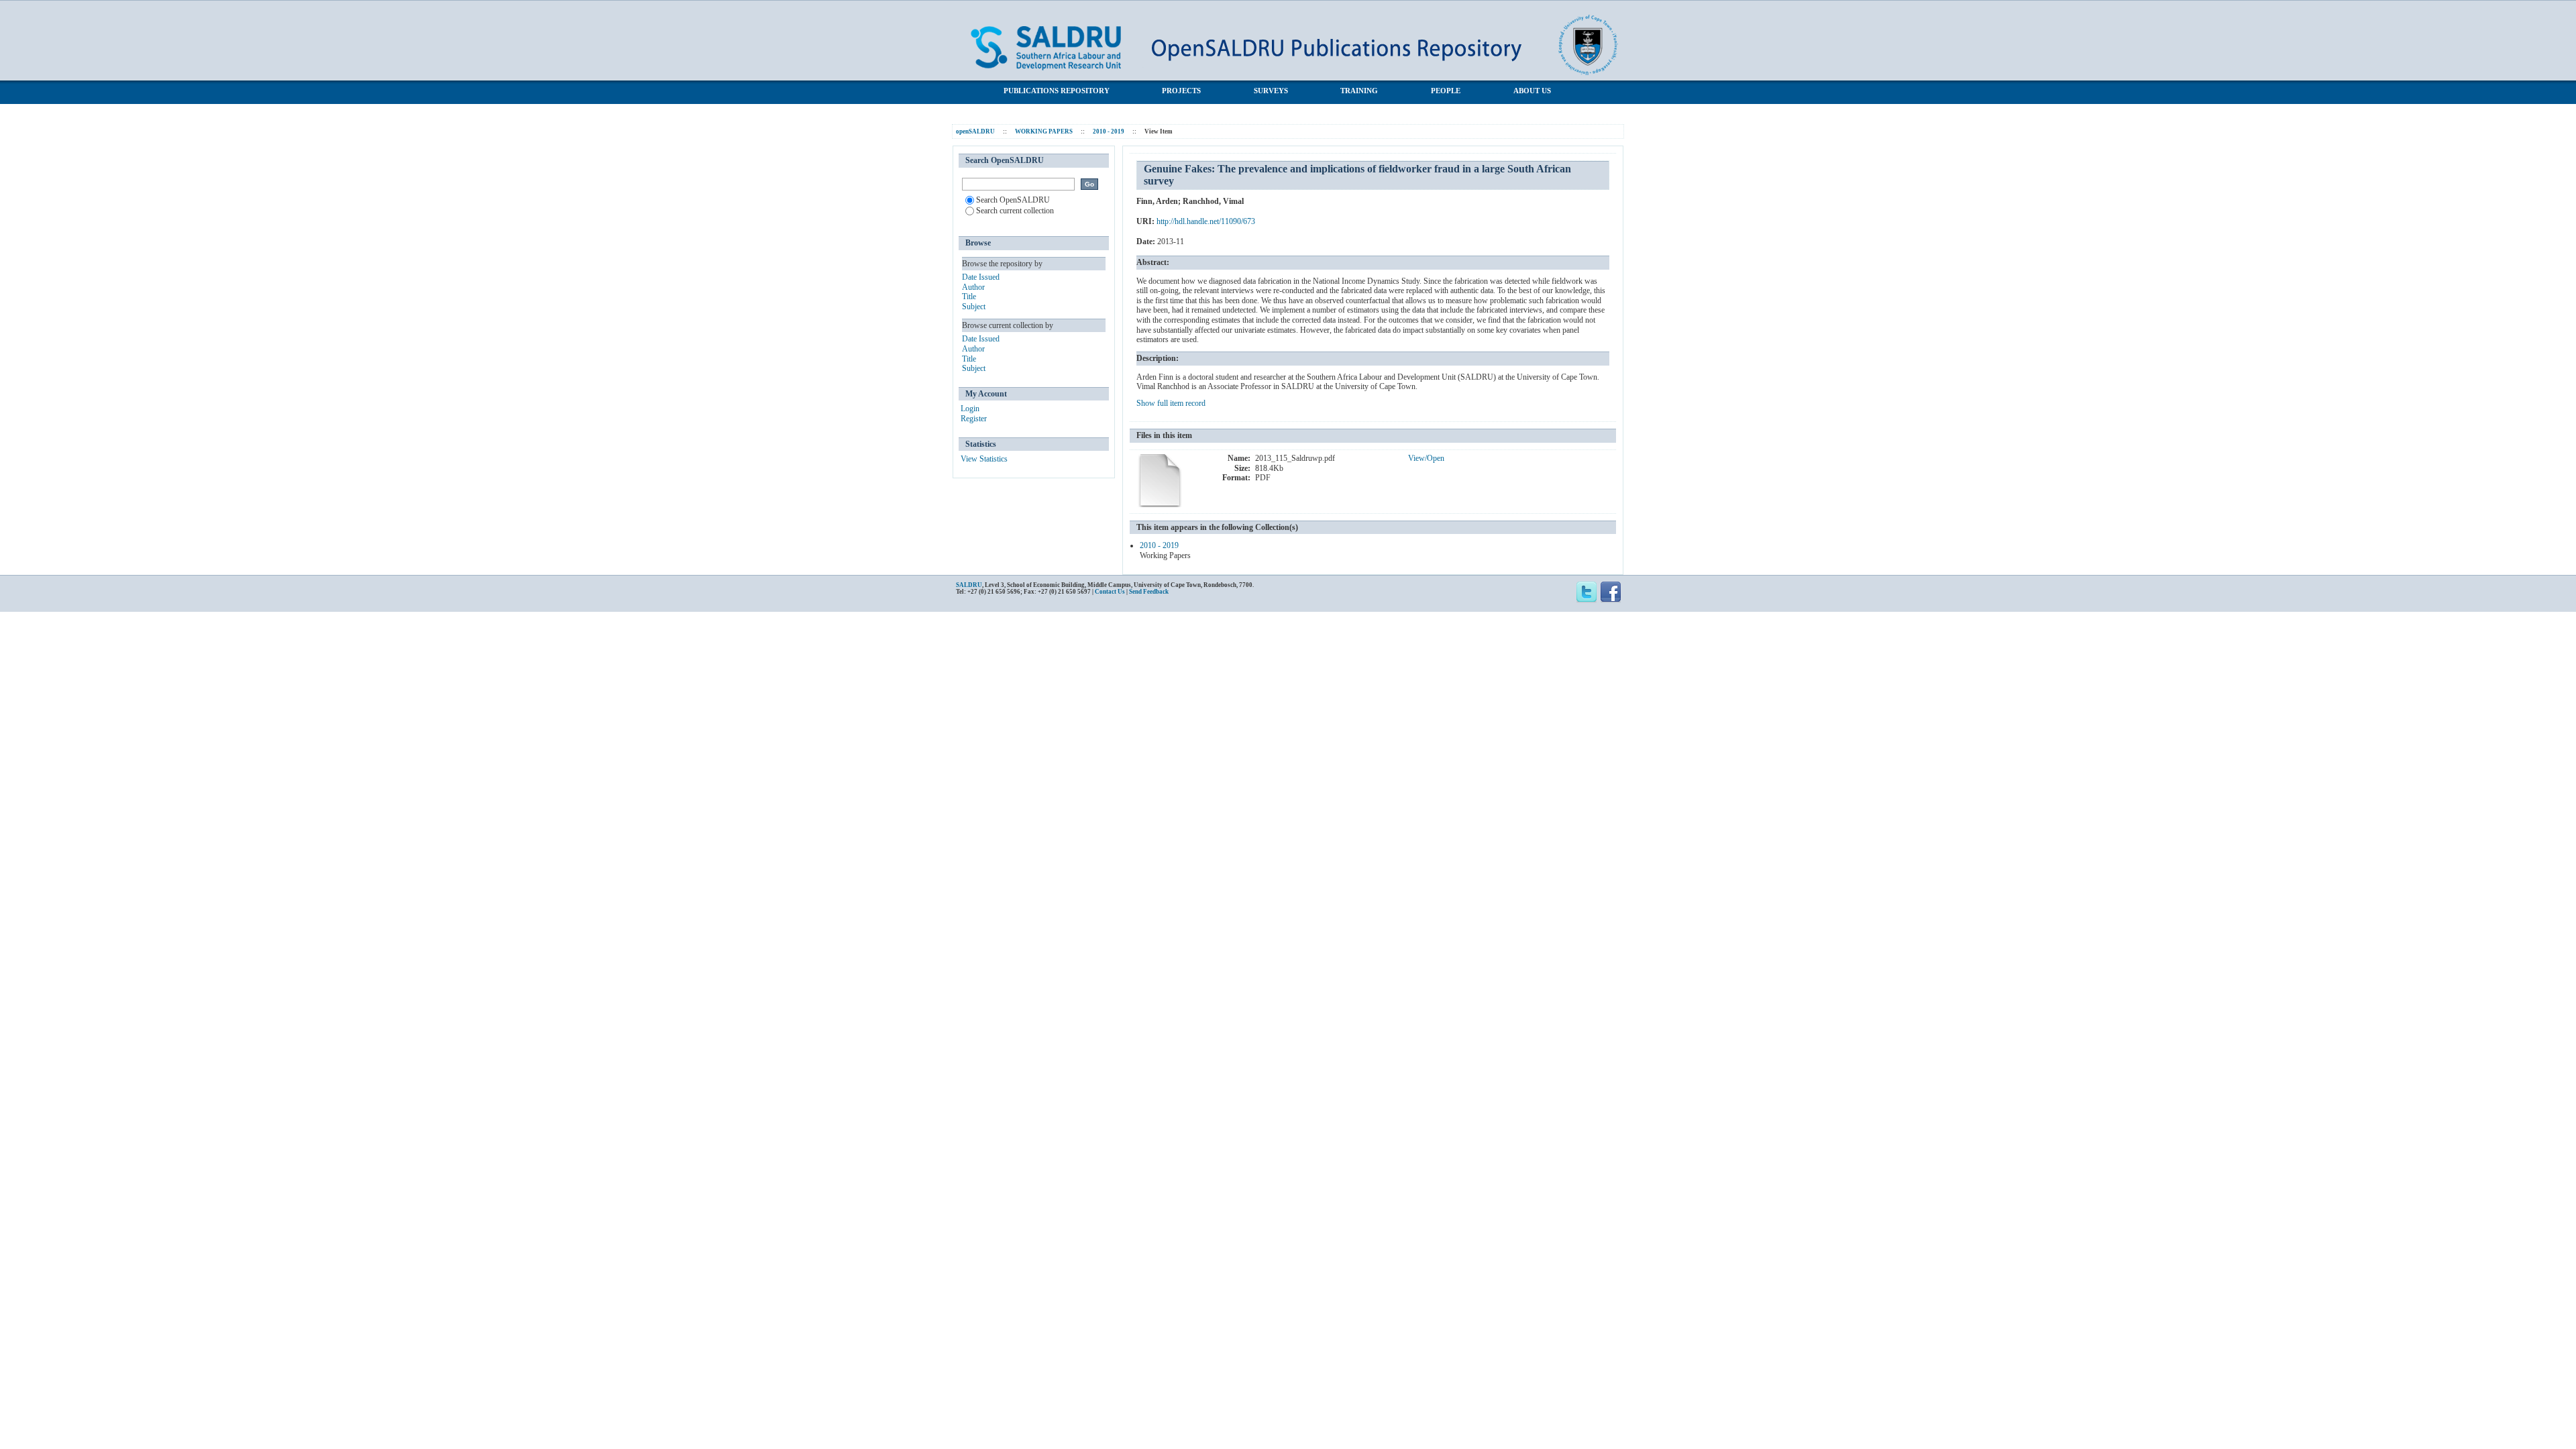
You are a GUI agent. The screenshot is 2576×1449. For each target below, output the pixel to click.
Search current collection (1015, 211)
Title (969, 297)
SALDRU (969, 585)
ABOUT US (1532, 91)
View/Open (1426, 458)
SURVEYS (1271, 91)
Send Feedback (1149, 592)
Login (970, 409)
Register (974, 419)
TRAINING (1359, 91)
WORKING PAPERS (1044, 131)
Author (973, 287)
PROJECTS (1181, 91)
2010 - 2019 (1109, 131)
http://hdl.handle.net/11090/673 (1206, 221)
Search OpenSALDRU (1013, 200)
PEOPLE (1446, 91)
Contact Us (1110, 592)
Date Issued (981, 277)
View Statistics (984, 459)
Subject (974, 307)
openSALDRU (975, 131)
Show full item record (1171, 403)
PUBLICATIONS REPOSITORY (1057, 91)
